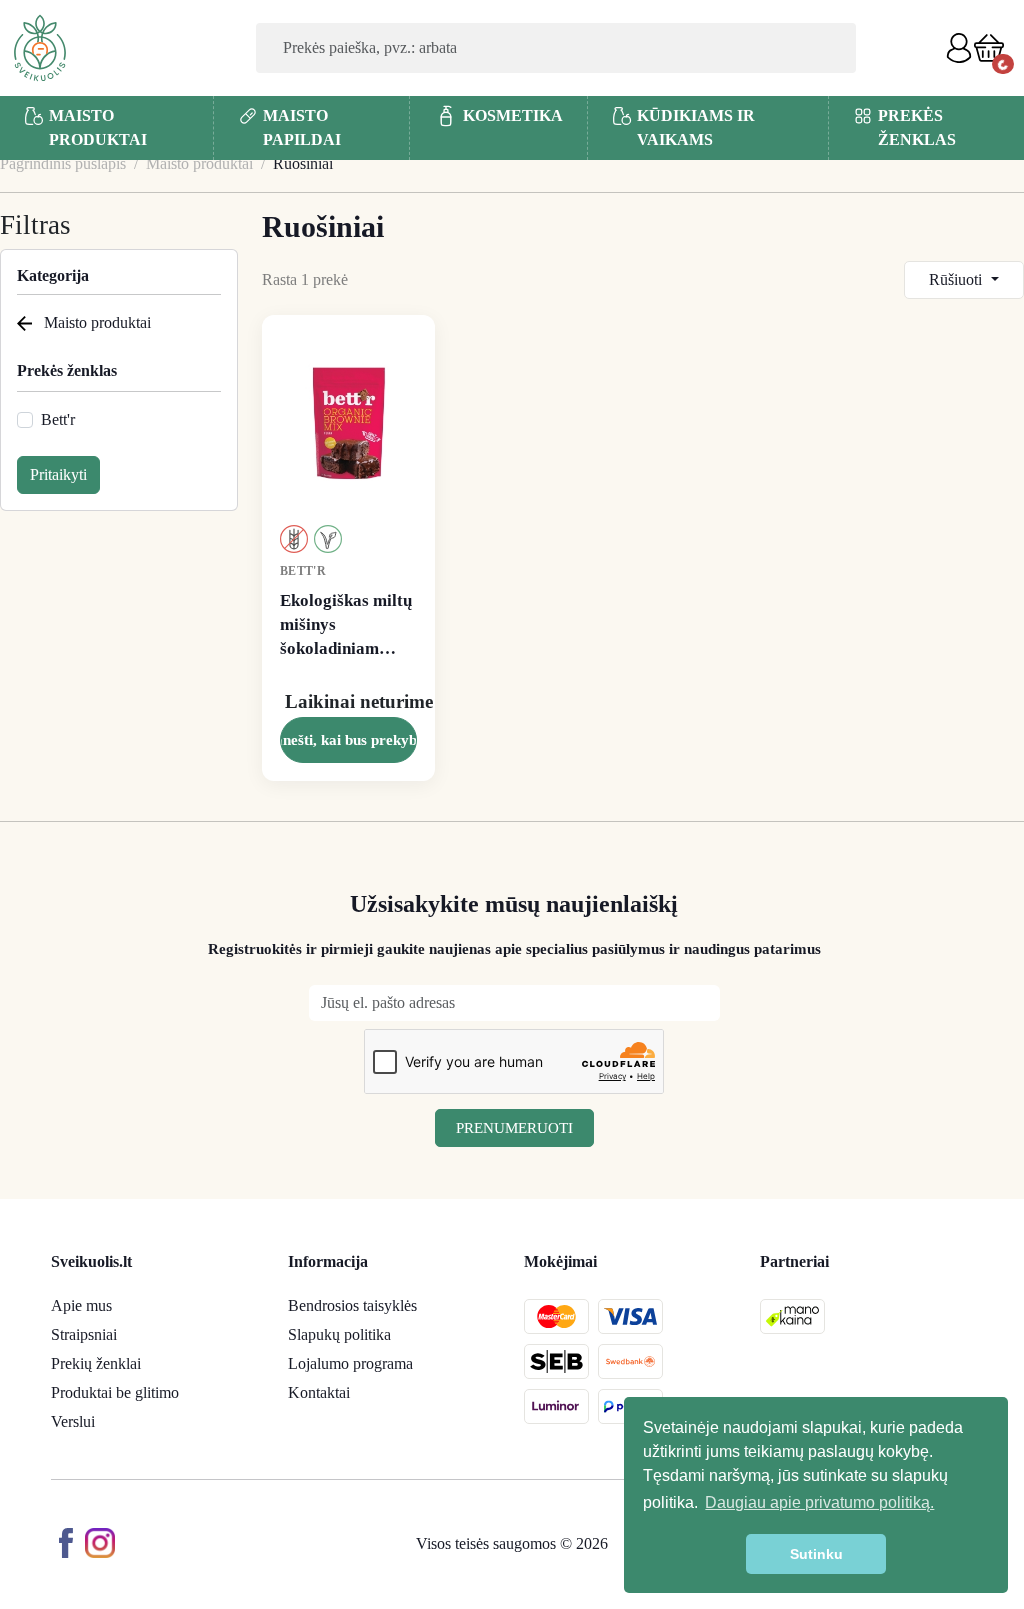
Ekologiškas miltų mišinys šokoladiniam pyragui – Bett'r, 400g (346, 625)
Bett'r (58, 419)
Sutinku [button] (816, 1554)
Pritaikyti (58, 474)
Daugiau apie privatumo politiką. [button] (819, 1502)
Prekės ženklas (67, 370)
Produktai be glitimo (115, 1392)
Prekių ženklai (96, 1363)
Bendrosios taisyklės (352, 1305)
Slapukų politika (339, 1334)
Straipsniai (84, 1334)
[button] (989, 48)
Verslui (73, 1421)
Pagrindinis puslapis (63, 163)
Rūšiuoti (957, 279)
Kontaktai (319, 1392)
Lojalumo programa (350, 1363)
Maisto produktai (199, 163)
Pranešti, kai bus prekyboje (348, 740)
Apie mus (81, 1305)
